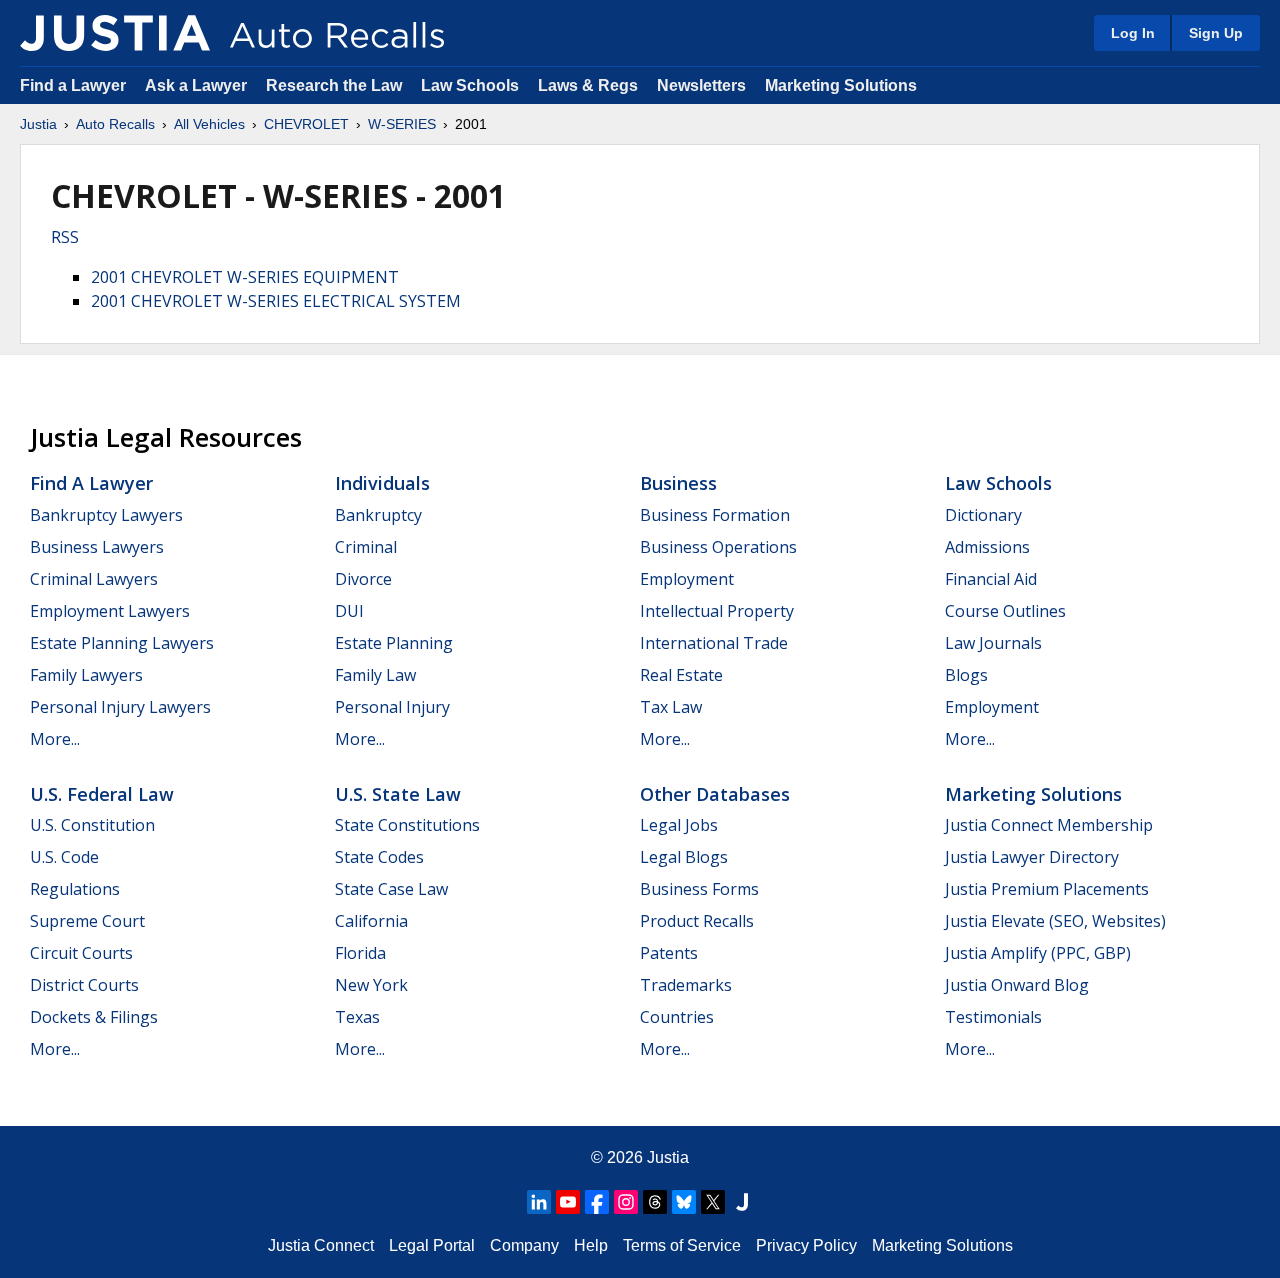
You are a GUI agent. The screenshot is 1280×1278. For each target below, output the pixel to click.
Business (678, 483)
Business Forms (699, 889)
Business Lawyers (97, 547)
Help (591, 1245)
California (371, 921)
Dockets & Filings (94, 1017)
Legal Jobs (679, 825)
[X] (713, 1202)
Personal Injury (392, 707)
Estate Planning (394, 643)
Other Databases (715, 794)
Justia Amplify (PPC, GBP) (1038, 953)
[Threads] (655, 1202)
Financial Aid (991, 579)
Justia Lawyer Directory (1032, 857)
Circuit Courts (81, 953)
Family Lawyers (86, 675)
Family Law (375, 675)
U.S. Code (64, 857)
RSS (65, 237)
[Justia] (115, 33)
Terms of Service (682, 1245)
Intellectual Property (717, 611)
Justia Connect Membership (1049, 825)
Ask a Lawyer (198, 85)
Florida (360, 953)
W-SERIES (402, 124)
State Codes (379, 857)
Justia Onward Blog (1017, 985)
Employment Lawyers (110, 611)
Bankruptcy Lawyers (106, 515)
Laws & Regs (588, 85)
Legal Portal (432, 1245)
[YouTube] (568, 1202)
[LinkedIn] (539, 1202)
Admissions (987, 547)
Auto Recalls (115, 124)
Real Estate (681, 675)
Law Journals (993, 643)
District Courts (84, 985)
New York (371, 985)
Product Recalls (697, 921)
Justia (38, 124)
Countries (677, 1017)
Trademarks (686, 985)
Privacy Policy (806, 1245)
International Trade (714, 643)
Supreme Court (87, 921)
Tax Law (671, 707)
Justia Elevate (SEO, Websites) (1055, 921)
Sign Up (1216, 33)
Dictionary (983, 515)
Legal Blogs (684, 857)
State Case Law (391, 889)
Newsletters (701, 85)
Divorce (363, 579)
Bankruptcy (378, 515)
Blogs (966, 675)
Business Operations (718, 547)
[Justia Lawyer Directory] (742, 1202)
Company (524, 1245)
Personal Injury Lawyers (120, 707)
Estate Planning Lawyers (122, 643)
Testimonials (993, 1017)
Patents (669, 953)
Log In (1133, 33)
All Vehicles (209, 124)
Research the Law (334, 85)
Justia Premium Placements (1047, 889)
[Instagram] (626, 1202)
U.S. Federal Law (102, 794)
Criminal (366, 547)
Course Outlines (1005, 611)
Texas (357, 1017)
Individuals (382, 483)
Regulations (75, 889)
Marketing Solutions (841, 85)
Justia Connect (321, 1245)
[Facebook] (597, 1202)
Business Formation (715, 515)
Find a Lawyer (73, 85)
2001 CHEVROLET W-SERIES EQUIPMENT (245, 277)
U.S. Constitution (92, 825)
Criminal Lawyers (94, 579)
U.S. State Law (398, 794)
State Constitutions (407, 825)
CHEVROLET (306, 124)
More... (55, 739)
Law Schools (470, 85)
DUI (349, 611)
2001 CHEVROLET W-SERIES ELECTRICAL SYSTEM (276, 301)
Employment (687, 579)
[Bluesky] (684, 1202)
